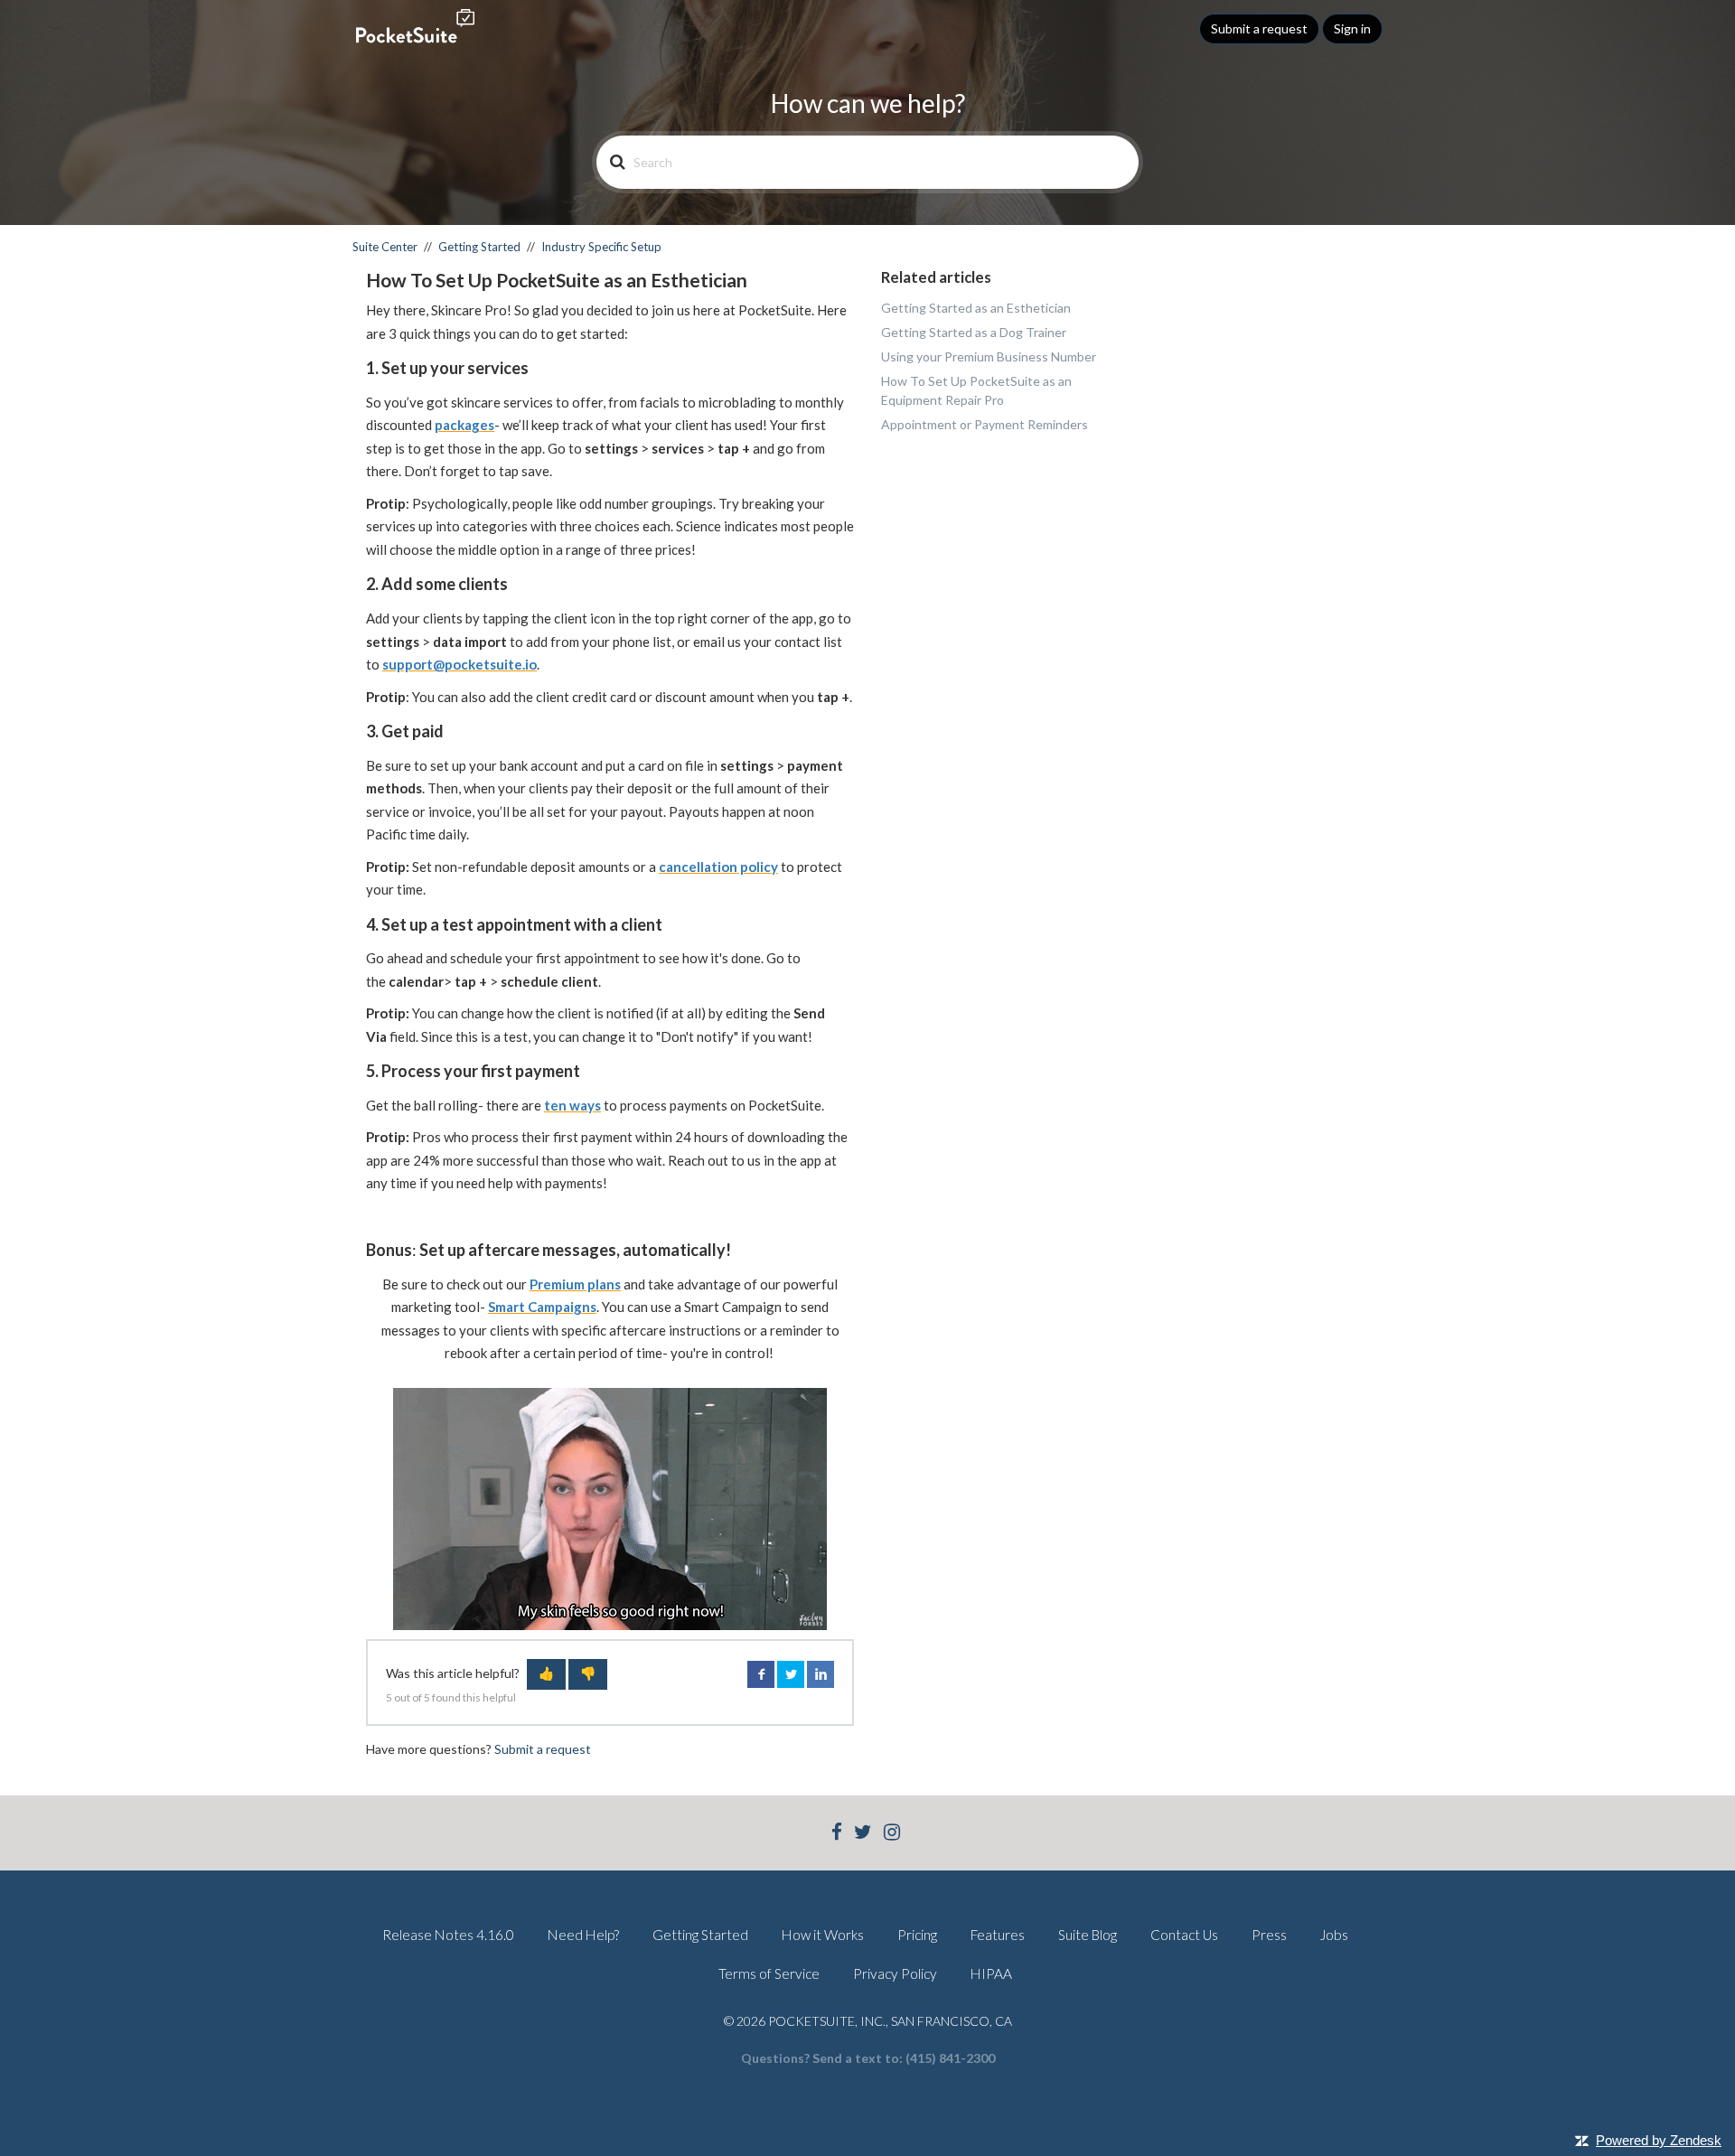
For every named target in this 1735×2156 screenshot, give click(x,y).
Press (1269, 1935)
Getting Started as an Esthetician (976, 308)
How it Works (823, 1935)
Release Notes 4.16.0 (448, 1935)
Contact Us (1184, 1935)
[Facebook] (837, 1834)
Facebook (761, 1674)
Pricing (917, 1935)
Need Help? (583, 1935)
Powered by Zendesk (1659, 2140)
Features (998, 1935)
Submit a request (1259, 28)
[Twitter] (863, 1834)
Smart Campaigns (542, 1307)
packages (464, 425)
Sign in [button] (1352, 28)
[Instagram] (892, 1834)
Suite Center (385, 247)
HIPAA (991, 1973)
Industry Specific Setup (601, 247)
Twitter (791, 1674)
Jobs (1334, 1935)
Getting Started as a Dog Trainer (974, 332)
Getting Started (479, 247)
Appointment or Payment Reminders (985, 424)
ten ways (572, 1105)
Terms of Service (769, 1973)
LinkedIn (821, 1674)
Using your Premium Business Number (989, 356)
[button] (546, 1674)
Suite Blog (1088, 1935)
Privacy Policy (895, 1973)
